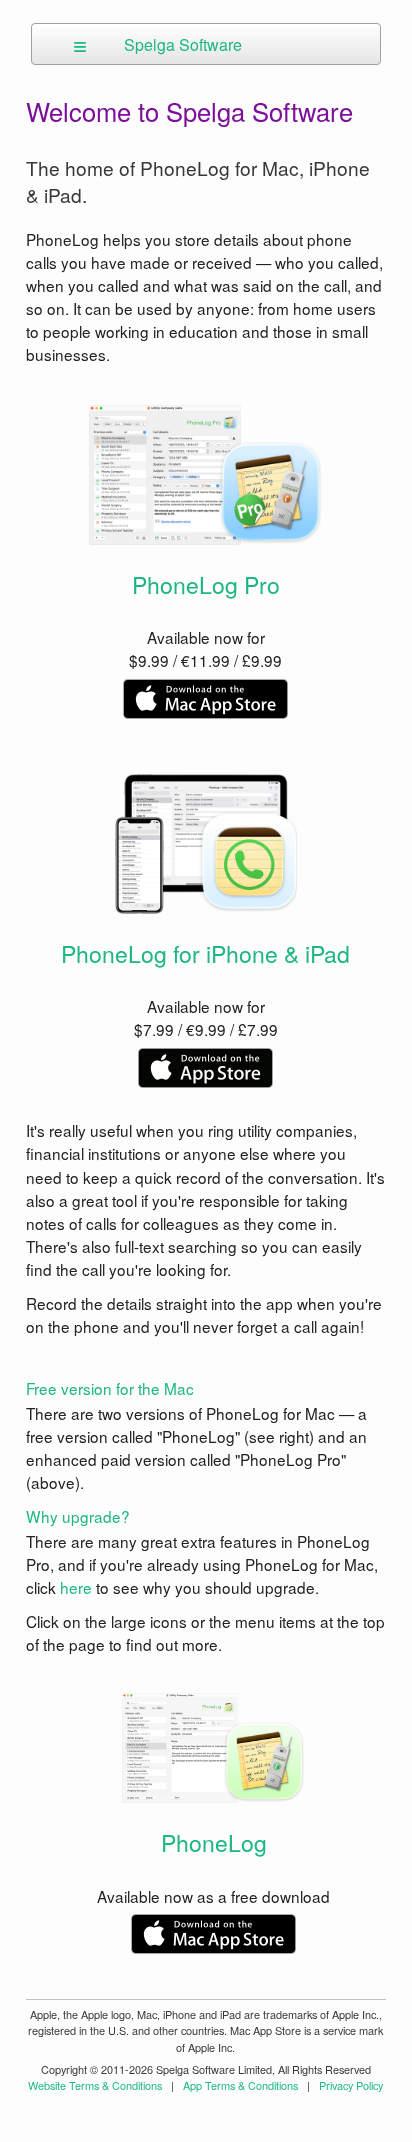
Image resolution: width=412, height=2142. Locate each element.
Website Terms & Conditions (95, 2085)
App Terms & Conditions (240, 2085)
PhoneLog (214, 1842)
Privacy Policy (351, 2085)
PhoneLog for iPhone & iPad (205, 953)
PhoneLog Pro (206, 584)
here (76, 1587)
